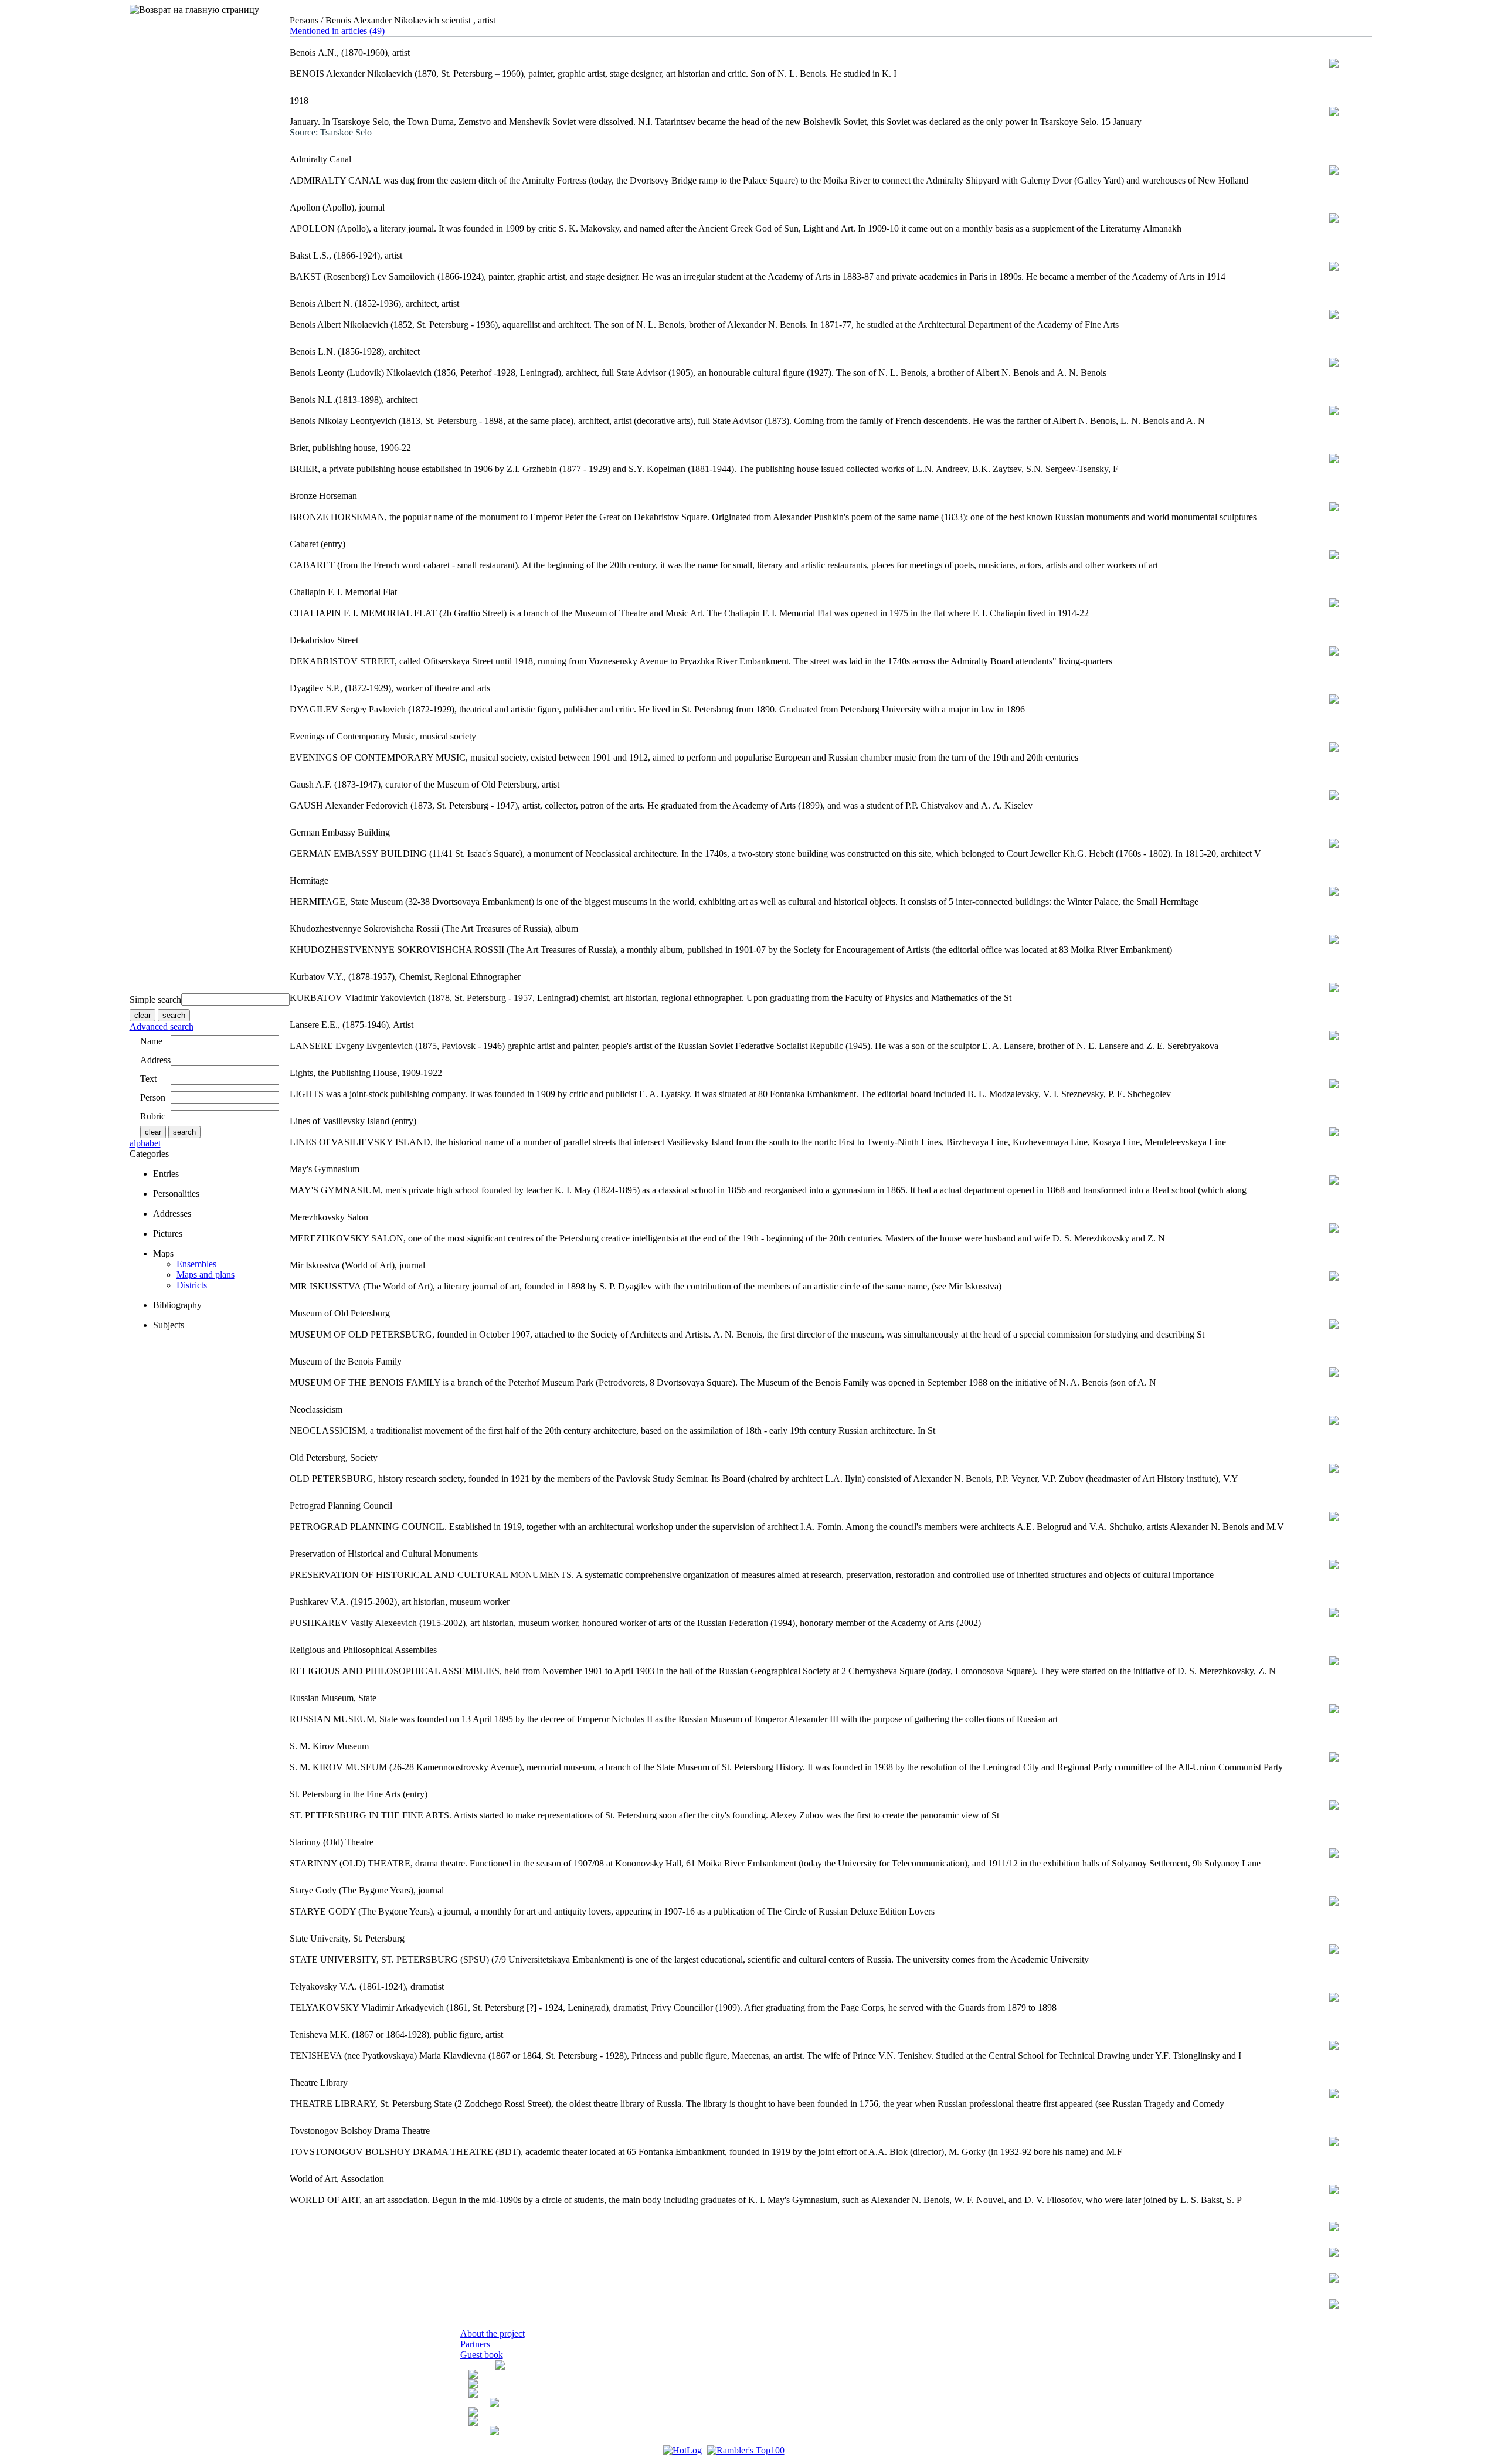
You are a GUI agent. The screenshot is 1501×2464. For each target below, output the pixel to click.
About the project (493, 2334)
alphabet (145, 1143)
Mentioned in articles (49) (337, 31)
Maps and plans (206, 1275)
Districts (192, 1285)
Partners (475, 2344)
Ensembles (196, 1264)
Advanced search (162, 1026)
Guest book (482, 2355)
